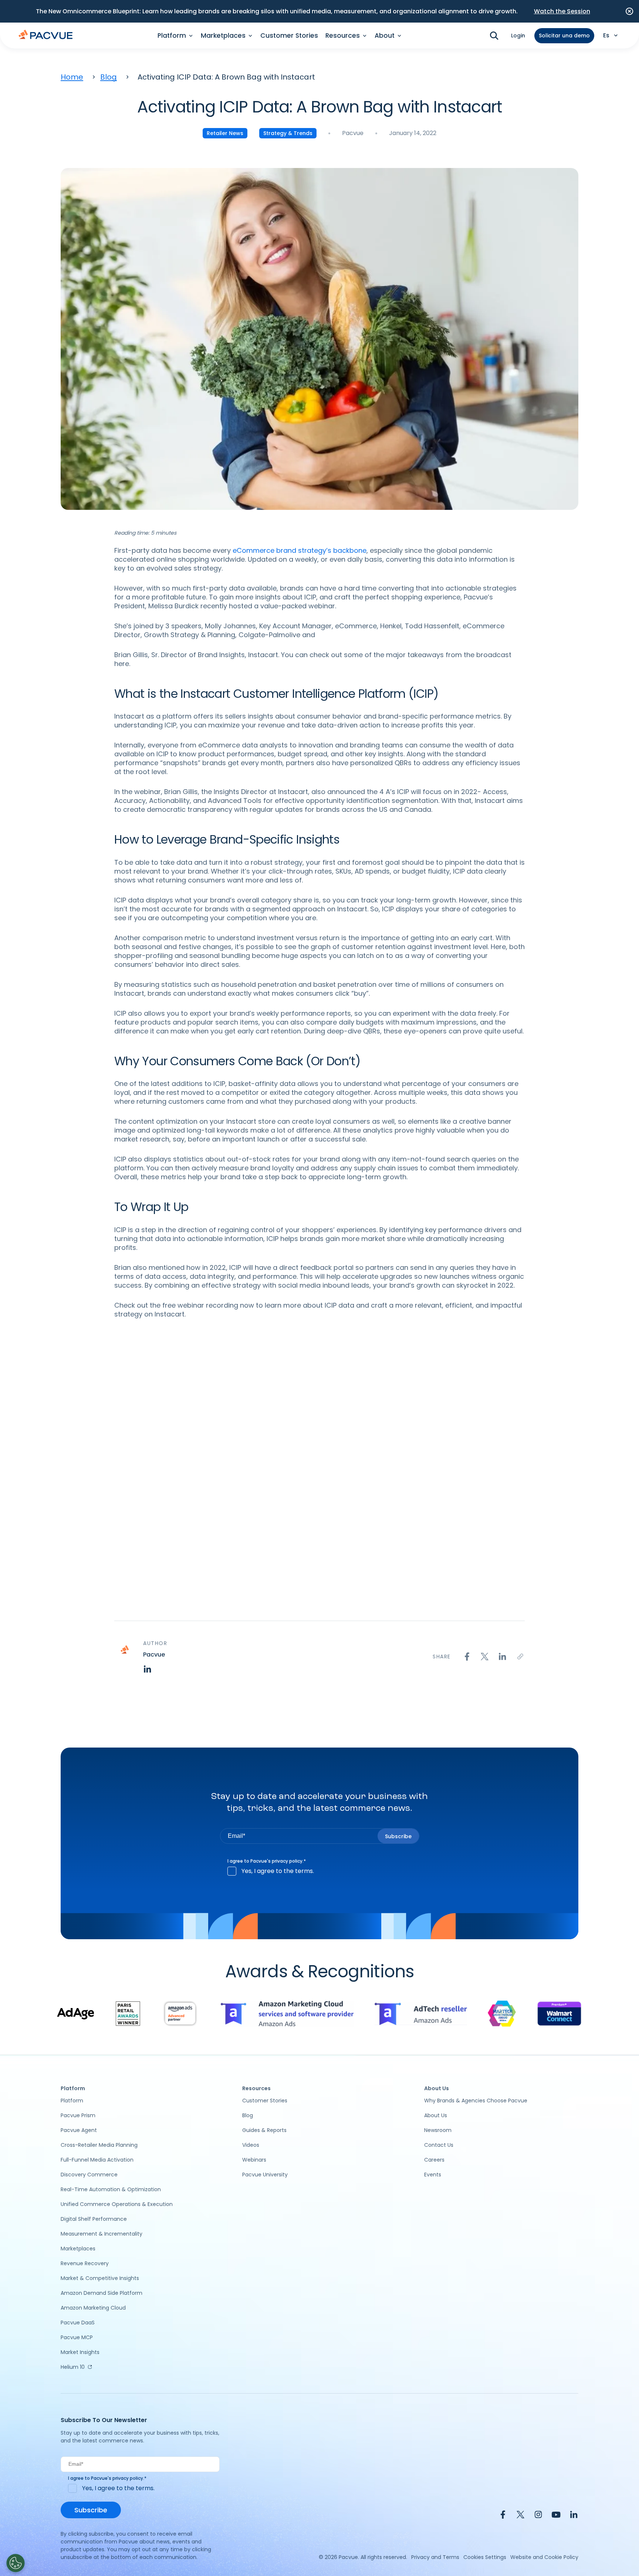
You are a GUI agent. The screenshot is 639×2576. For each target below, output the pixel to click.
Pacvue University (265, 2175)
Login (518, 36)
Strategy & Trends (288, 133)
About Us (436, 2115)
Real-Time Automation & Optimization (111, 2189)
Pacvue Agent (79, 2130)
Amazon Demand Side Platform (102, 2293)
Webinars (254, 2160)
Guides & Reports (264, 2130)
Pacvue (353, 133)
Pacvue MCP (77, 2337)
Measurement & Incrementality (102, 2234)
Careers (434, 2160)
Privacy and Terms (435, 2557)
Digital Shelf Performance (94, 2219)
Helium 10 (73, 2367)
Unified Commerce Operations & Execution (117, 2204)
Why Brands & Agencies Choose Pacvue (476, 2101)
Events (433, 2175)
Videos (251, 2145)
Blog (109, 77)
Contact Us (439, 2145)
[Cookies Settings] (16, 2563)
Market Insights (80, 2352)
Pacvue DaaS (78, 2323)
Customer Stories (289, 36)
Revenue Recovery (85, 2263)
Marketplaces (78, 2249)
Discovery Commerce (89, 2175)
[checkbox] (320, 1871)
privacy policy (287, 1861)
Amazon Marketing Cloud (93, 2308)
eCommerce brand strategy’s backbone (300, 550)
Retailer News (225, 133)
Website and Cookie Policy (544, 2557)
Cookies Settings (485, 2557)
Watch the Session (562, 11)
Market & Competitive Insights (100, 2278)
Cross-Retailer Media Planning (99, 2145)
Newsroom (438, 2130)
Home (72, 77)
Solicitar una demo (564, 36)
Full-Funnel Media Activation (97, 2160)
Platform (72, 2101)
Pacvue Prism (78, 2115)
